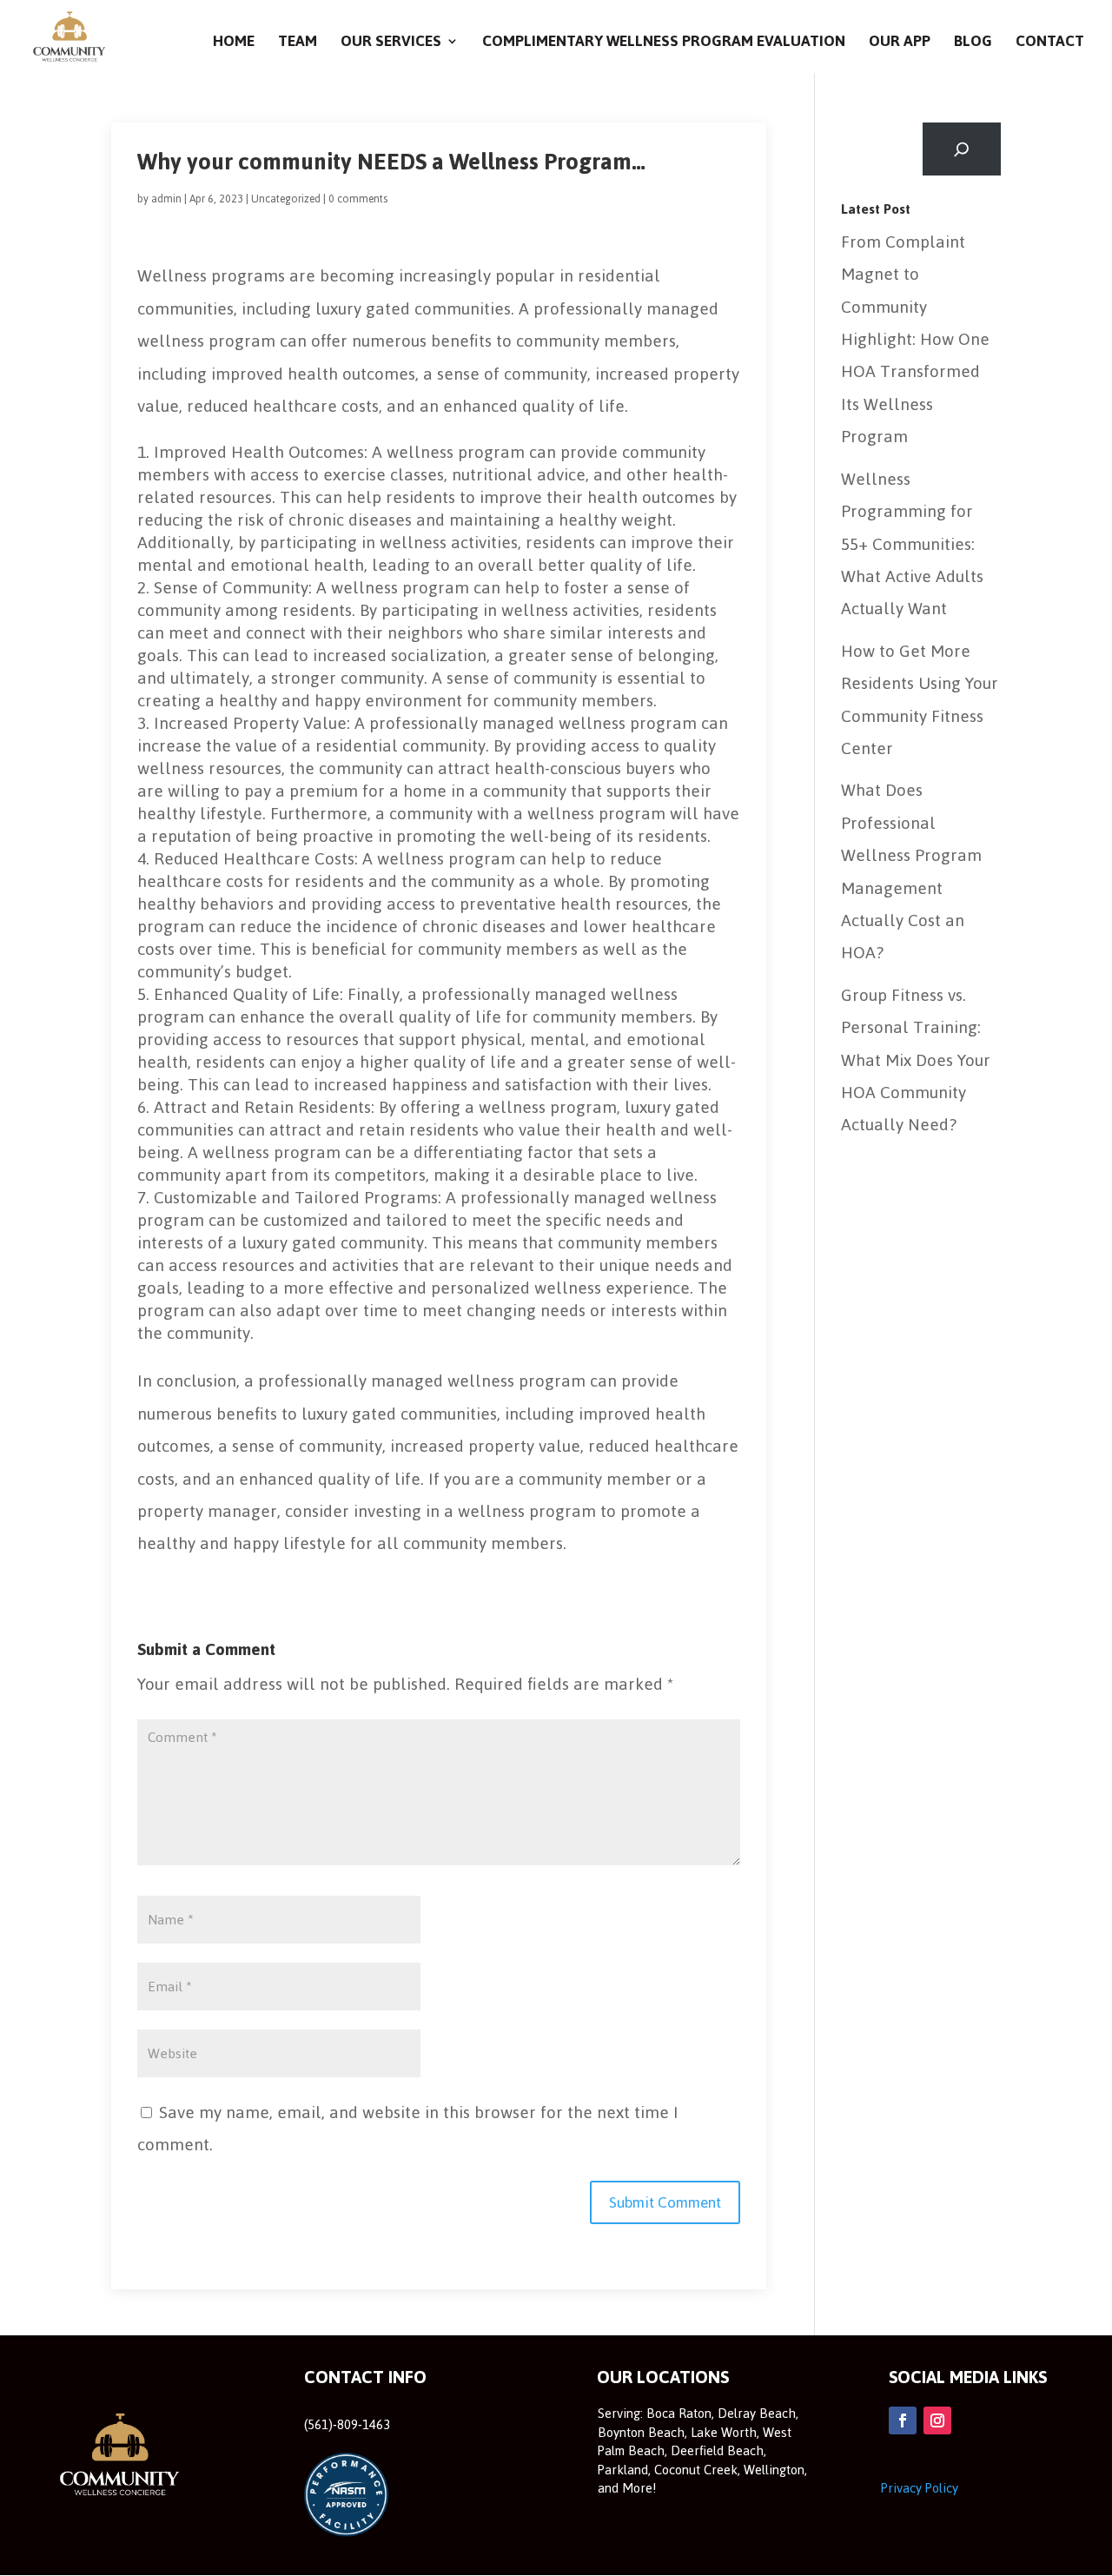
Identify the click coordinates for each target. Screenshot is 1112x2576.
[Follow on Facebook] (903, 2420)
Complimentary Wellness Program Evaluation (664, 45)
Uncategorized (286, 199)
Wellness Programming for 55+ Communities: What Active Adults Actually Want (912, 544)
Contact (1050, 45)
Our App (900, 45)
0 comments (358, 199)
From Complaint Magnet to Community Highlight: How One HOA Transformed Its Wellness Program (915, 339)
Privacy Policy (920, 2488)
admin (166, 199)
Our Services (391, 45)
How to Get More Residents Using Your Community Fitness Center (920, 700)
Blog (973, 45)
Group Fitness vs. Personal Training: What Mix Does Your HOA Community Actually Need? (916, 1060)
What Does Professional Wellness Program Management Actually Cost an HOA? (911, 871)
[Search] (962, 149)
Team (298, 45)
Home (234, 45)
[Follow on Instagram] (937, 2420)
